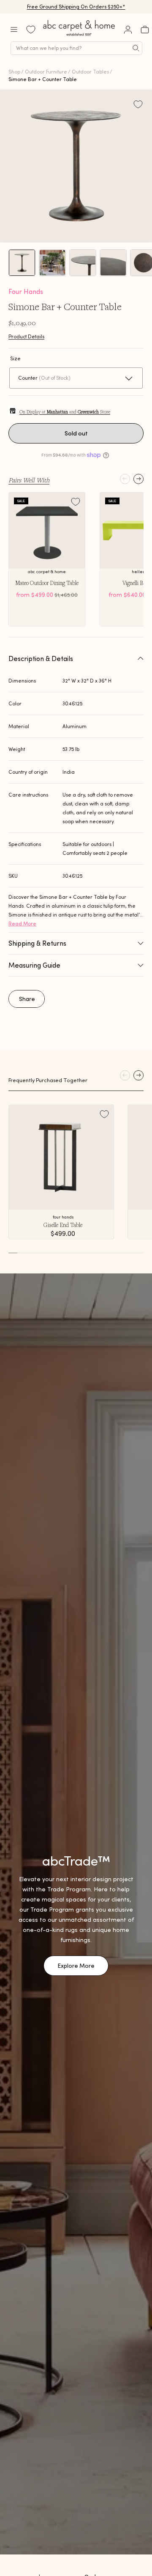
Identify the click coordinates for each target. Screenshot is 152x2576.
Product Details (26, 336)
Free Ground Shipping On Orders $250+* (76, 7)
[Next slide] (138, 479)
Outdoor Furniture (46, 72)
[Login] (128, 30)
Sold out (76, 433)
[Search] (136, 48)
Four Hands (26, 291)
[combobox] (76, 48)
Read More (22, 923)
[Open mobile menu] (14, 30)
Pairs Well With (29, 480)
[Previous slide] (125, 479)
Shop (14, 72)
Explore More (76, 1966)
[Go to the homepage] (79, 36)
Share (27, 999)
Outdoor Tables (90, 72)
